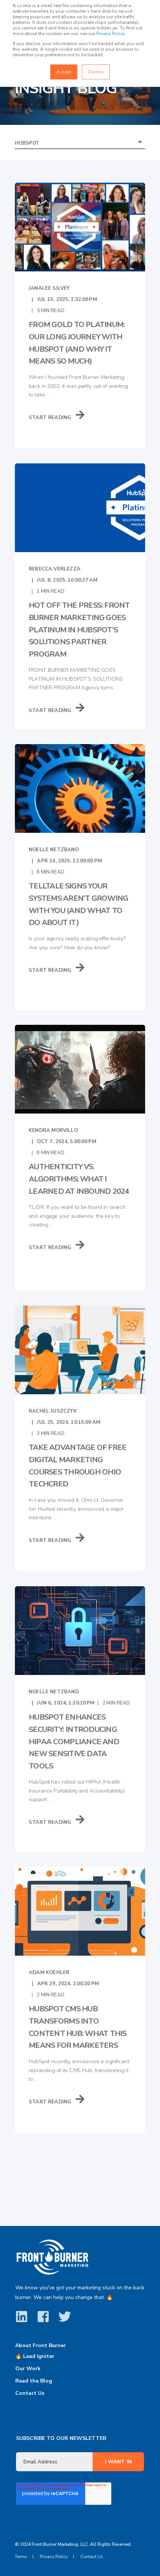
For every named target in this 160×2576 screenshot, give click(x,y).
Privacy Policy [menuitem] (54, 2557)
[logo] (52, 2257)
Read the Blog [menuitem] (34, 2381)
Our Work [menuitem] (28, 2369)
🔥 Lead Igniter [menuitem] (35, 2356)
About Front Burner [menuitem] (41, 2346)
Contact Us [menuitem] (30, 2393)
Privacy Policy (110, 34)
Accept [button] (64, 72)
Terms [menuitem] (21, 2557)
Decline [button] (96, 72)
